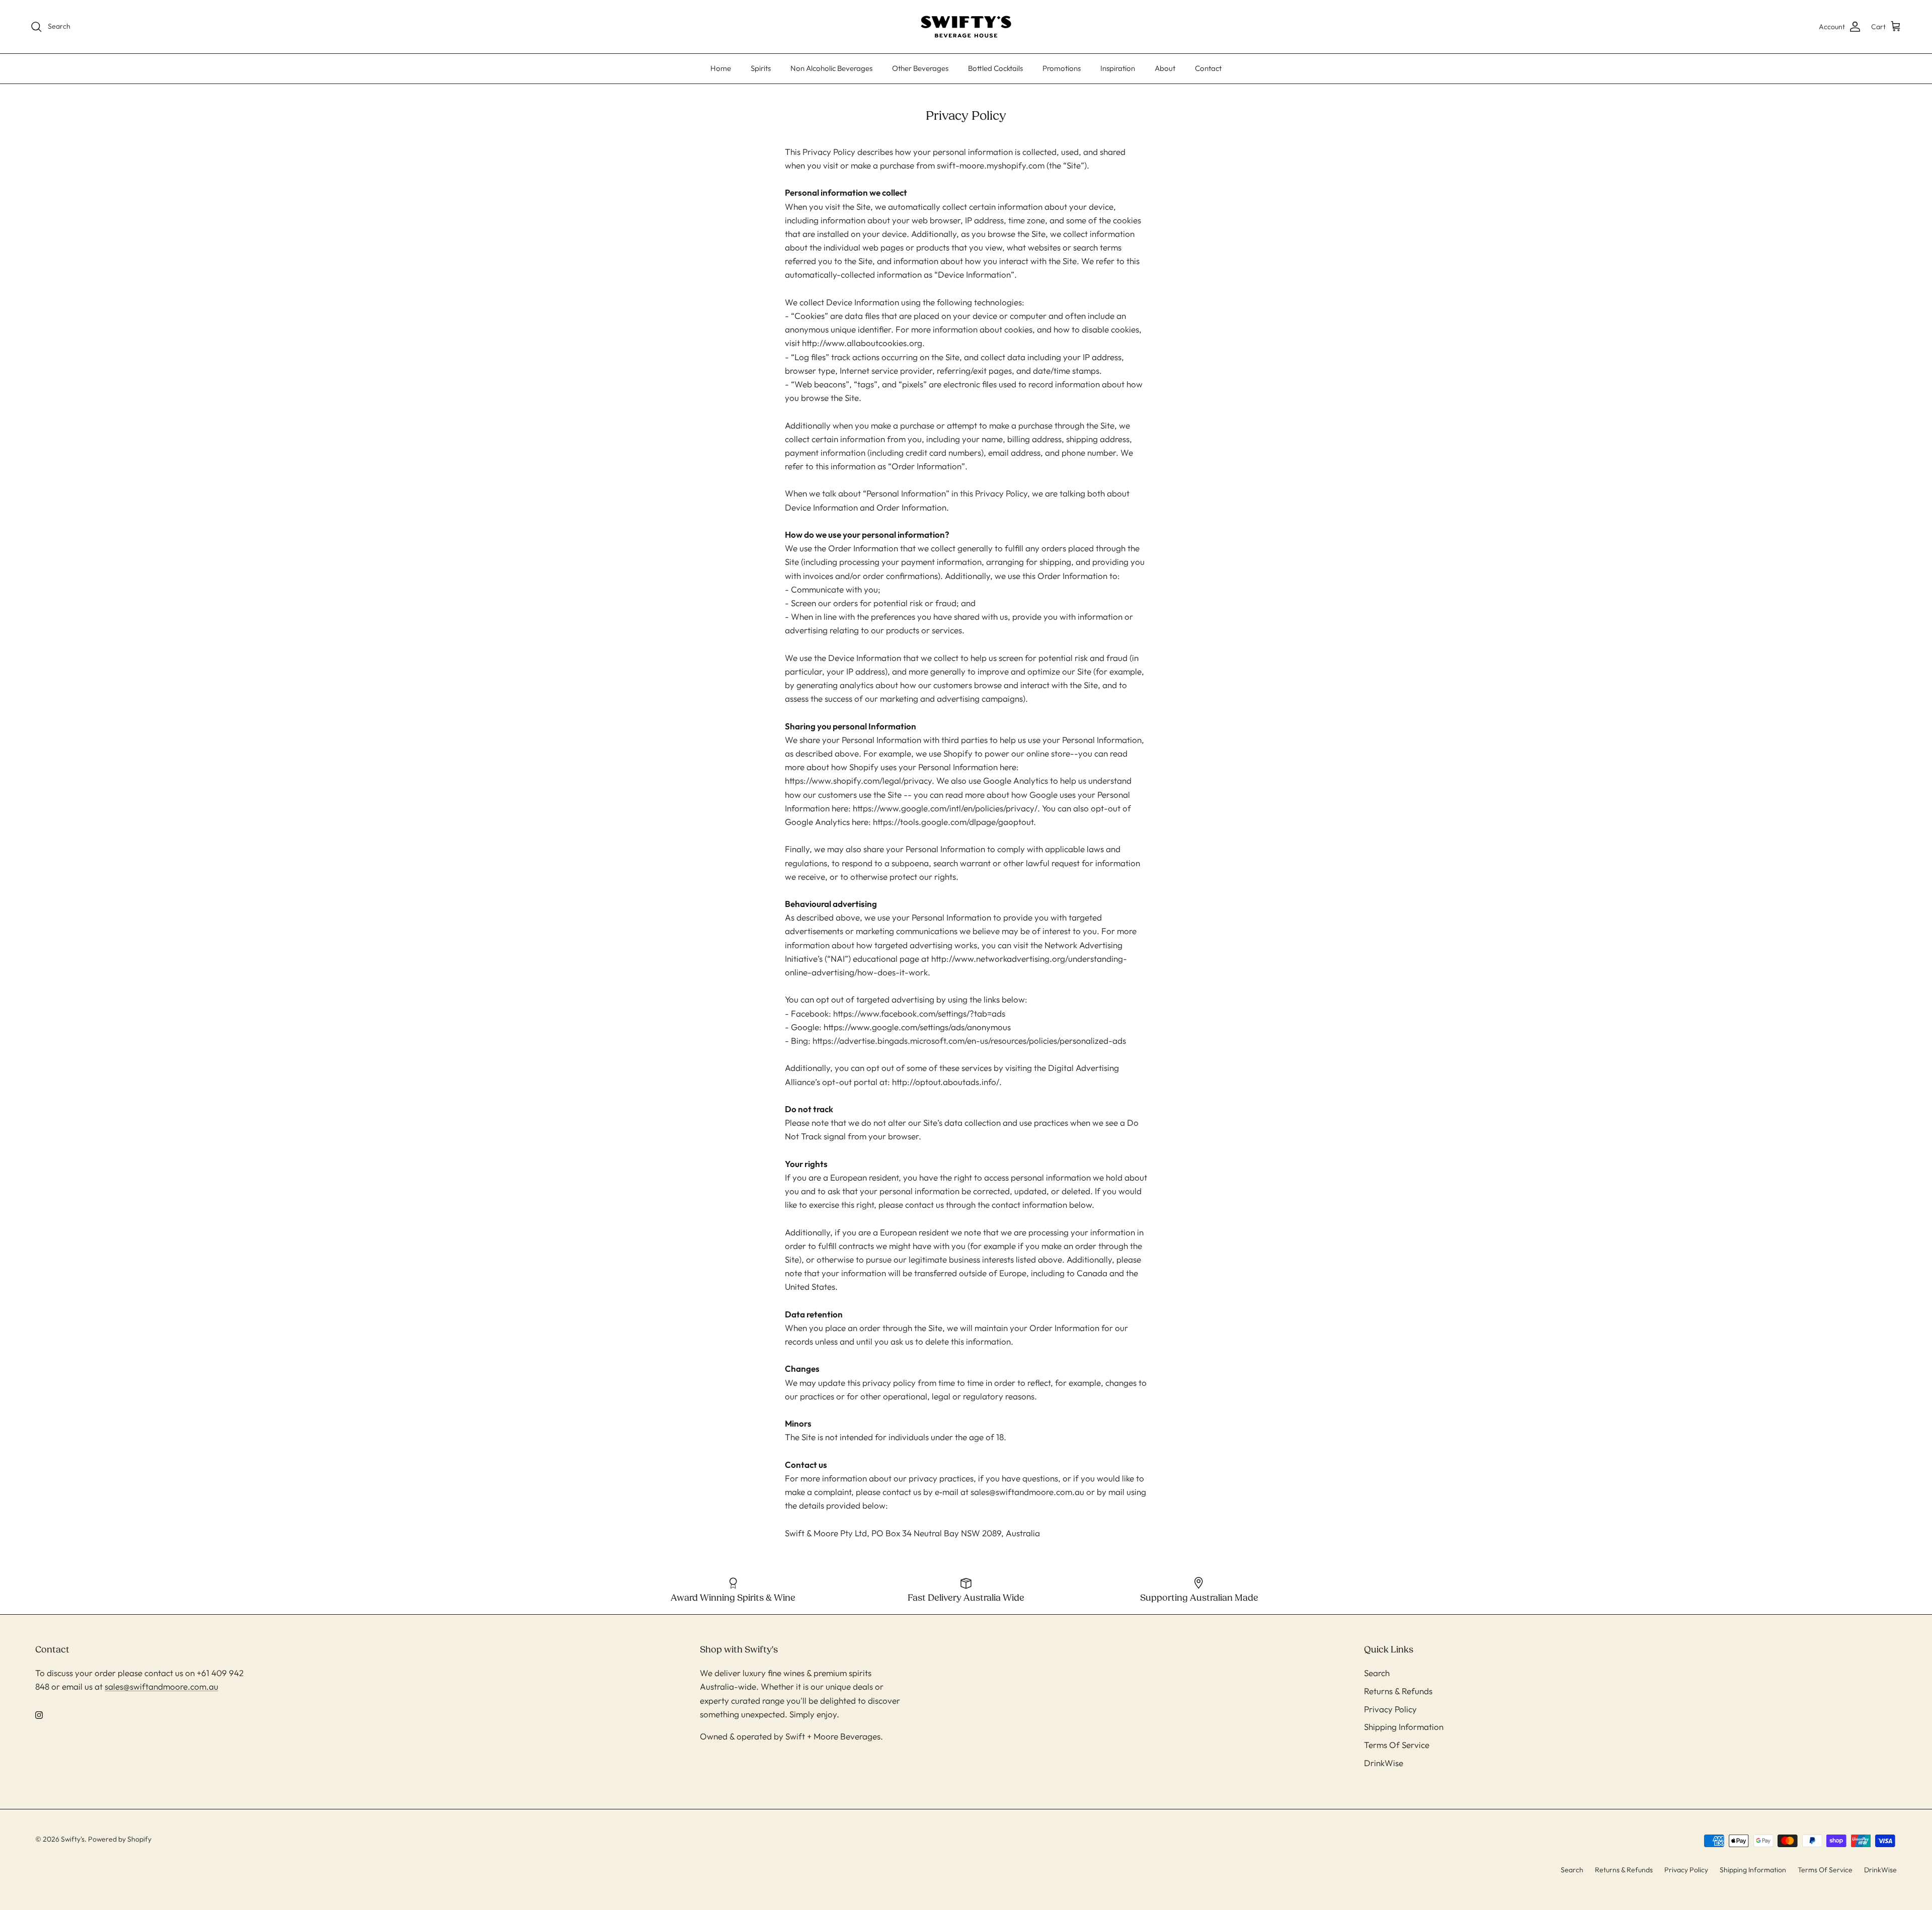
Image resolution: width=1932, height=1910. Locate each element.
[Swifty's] (966, 27)
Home (721, 68)
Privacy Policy (1390, 1709)
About (1165, 68)
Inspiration (1118, 68)
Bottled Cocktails (995, 68)
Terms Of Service (1397, 1745)
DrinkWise (1384, 1763)
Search (1377, 1673)
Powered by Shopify (120, 1839)
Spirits (761, 68)
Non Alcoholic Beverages (831, 68)
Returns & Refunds (1398, 1691)
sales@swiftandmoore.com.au (162, 1686)
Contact (1208, 68)
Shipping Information (1404, 1727)
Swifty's (73, 1839)
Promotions (1062, 68)
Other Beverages (920, 68)
